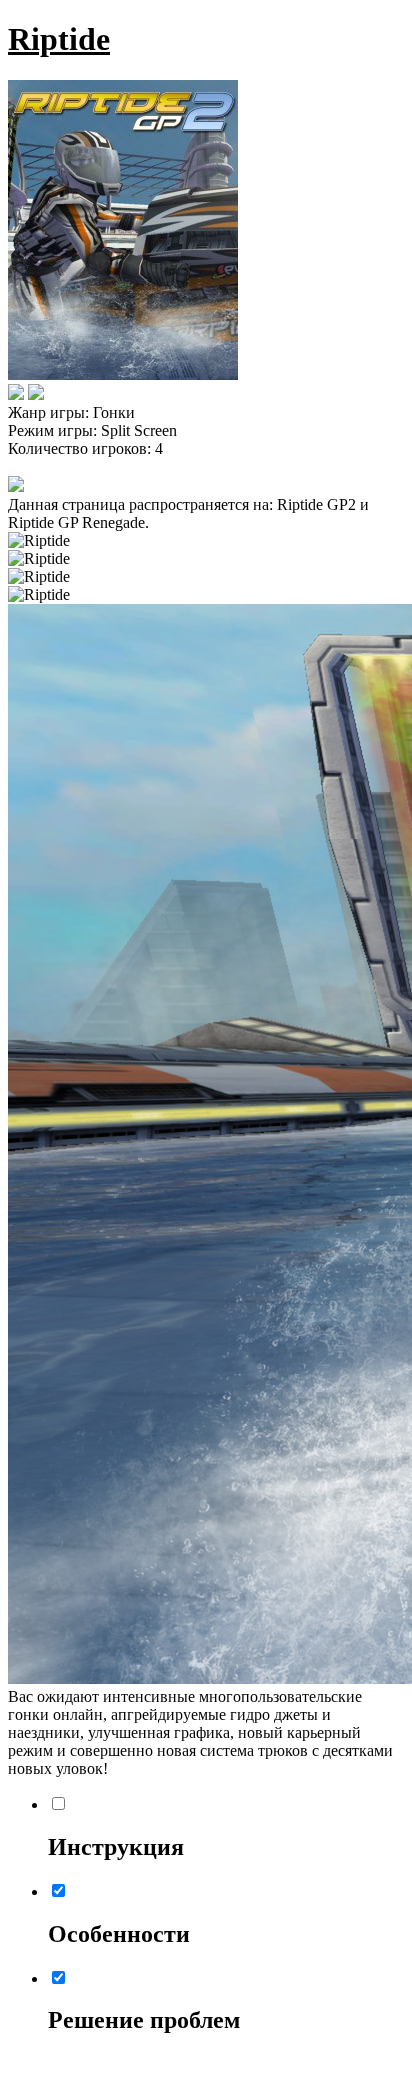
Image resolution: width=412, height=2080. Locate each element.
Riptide (59, 39)
